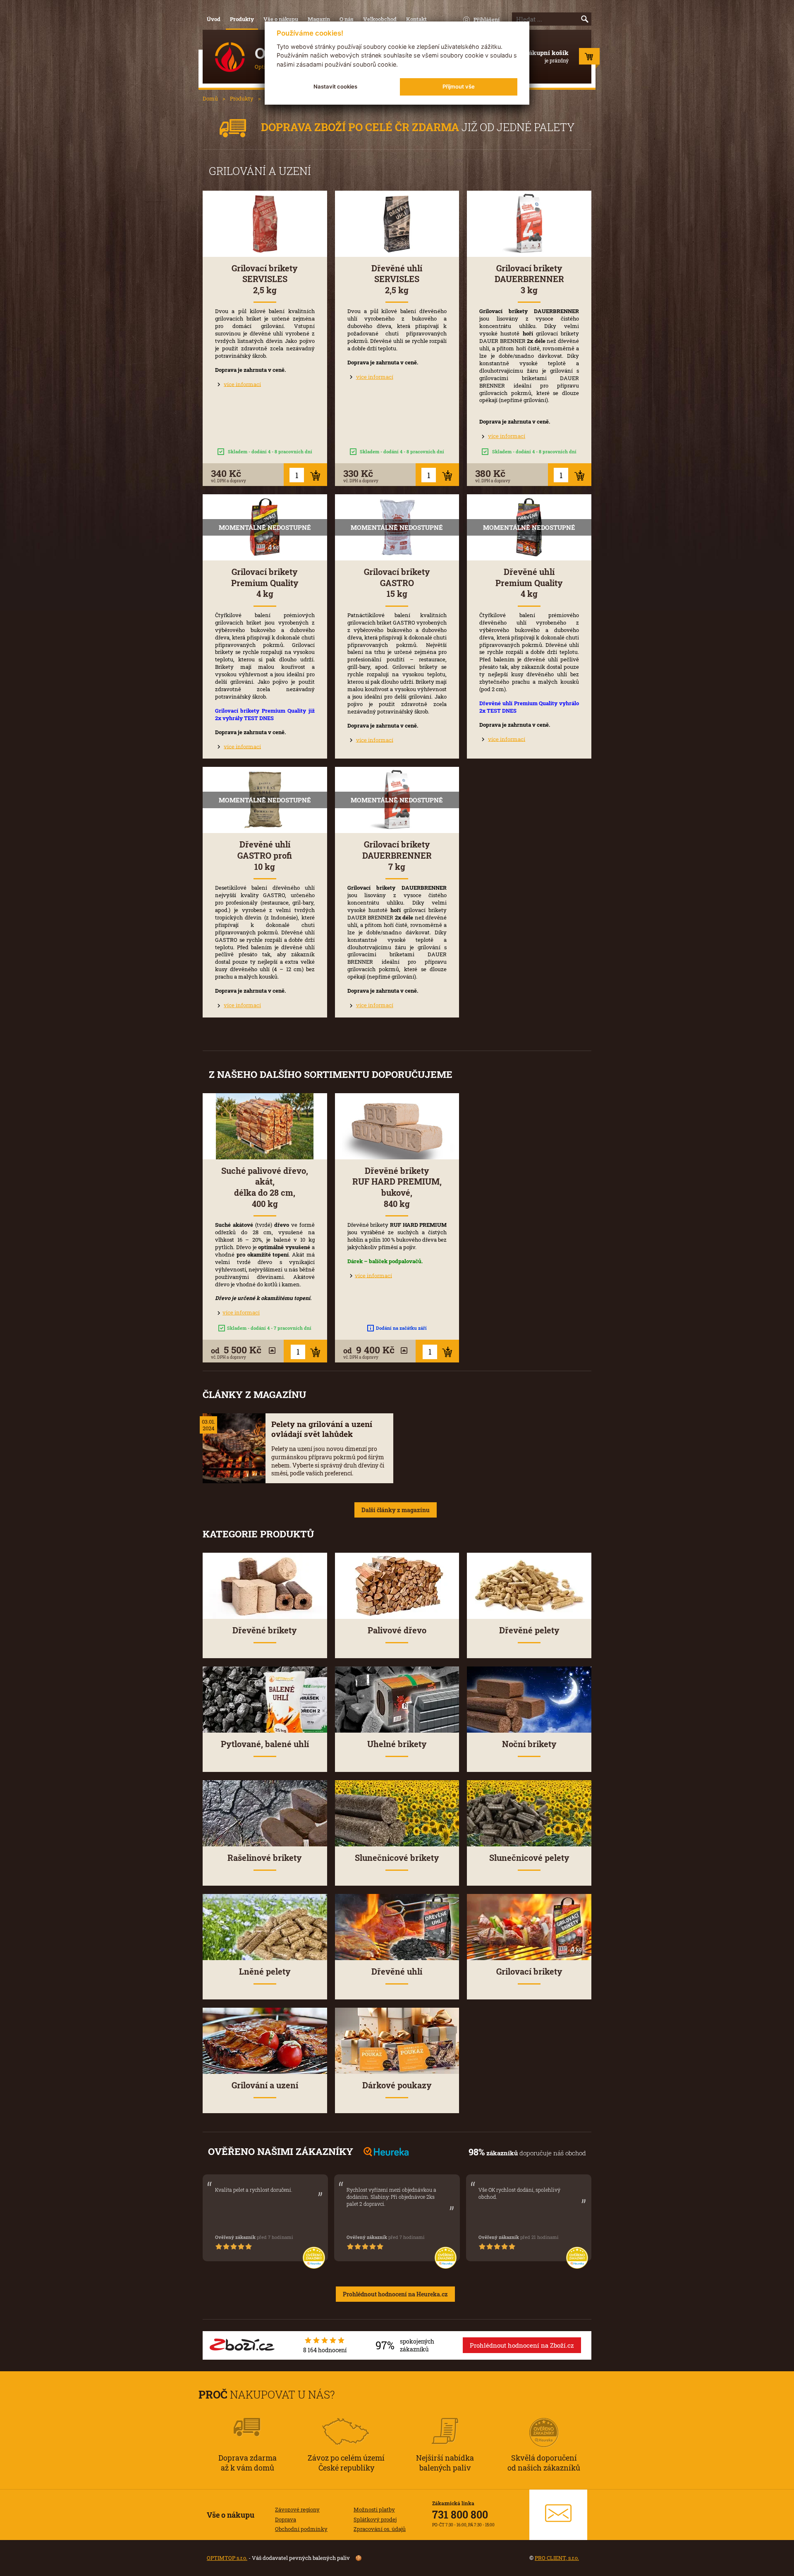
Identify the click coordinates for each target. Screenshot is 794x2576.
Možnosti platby (374, 2509)
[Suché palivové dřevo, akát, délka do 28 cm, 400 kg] (265, 1126)
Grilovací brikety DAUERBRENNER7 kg (397, 855)
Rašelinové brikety (265, 1858)
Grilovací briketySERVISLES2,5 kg (265, 279)
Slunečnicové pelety (529, 1858)
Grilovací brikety (529, 1972)
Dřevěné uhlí (397, 1972)
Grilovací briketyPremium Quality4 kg (265, 583)
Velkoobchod (380, 19)
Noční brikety (529, 1744)
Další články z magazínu (396, 1510)
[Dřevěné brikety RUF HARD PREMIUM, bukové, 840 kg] (397, 1126)
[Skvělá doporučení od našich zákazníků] (544, 2421)
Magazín (319, 19)
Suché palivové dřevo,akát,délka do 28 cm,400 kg (265, 1187)
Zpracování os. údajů (380, 2529)
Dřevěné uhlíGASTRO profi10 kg (265, 855)
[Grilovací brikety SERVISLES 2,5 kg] (265, 224)
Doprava (286, 2519)
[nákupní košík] (589, 58)
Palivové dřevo (397, 1630)
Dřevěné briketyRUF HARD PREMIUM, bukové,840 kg (397, 1187)
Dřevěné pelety (529, 1630)
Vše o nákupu (281, 19)
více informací (242, 384)
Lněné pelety (265, 1972)
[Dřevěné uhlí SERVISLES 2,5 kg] (397, 224)
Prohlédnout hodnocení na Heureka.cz (395, 2294)
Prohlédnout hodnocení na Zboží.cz (522, 2345)
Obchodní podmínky (301, 2529)
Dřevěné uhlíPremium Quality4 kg (529, 583)
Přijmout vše (459, 86)
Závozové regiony (297, 2509)
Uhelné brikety (397, 1744)
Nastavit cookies (335, 86)
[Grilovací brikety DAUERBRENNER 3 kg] (529, 224)
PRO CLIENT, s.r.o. (557, 2558)
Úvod (214, 19)
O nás (347, 19)
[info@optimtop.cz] (558, 2515)
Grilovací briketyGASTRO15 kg (397, 583)
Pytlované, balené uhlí (265, 1744)
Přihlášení (487, 19)
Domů (210, 98)
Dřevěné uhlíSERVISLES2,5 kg (397, 279)
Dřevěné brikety (265, 1630)
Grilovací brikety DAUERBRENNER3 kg (529, 279)
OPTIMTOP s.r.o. (227, 2558)
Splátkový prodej (375, 2519)
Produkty (242, 19)
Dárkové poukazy (397, 2085)
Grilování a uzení (265, 2085)
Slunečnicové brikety (397, 1858)
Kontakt (416, 19)
